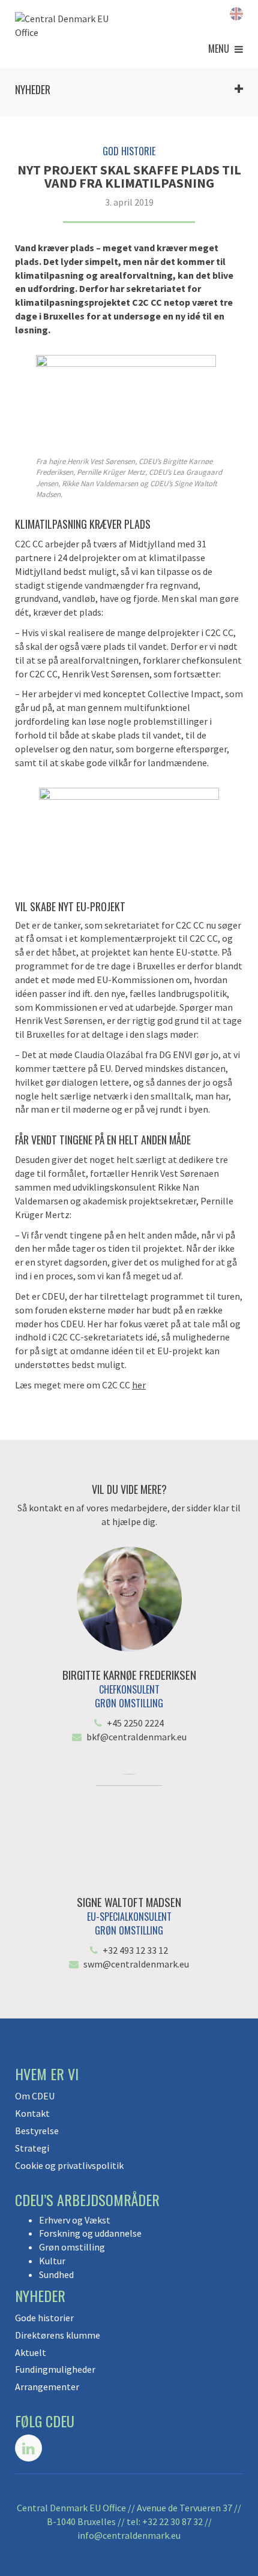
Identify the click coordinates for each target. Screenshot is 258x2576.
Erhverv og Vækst (75, 2220)
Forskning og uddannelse (90, 2233)
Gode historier (44, 2318)
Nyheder (33, 89)
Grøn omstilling (72, 2247)
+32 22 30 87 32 (172, 2521)
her (139, 1385)
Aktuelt (31, 2352)
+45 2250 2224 (135, 1723)
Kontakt (32, 2113)
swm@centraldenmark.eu (136, 1964)
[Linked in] (28, 2448)
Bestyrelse (37, 2131)
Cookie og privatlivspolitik (69, 2165)
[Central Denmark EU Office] (69, 26)
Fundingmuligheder (55, 2369)
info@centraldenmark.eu (129, 2535)
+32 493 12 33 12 (135, 1950)
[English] (236, 13)
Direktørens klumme (58, 2335)
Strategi (32, 2148)
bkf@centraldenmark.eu (136, 1737)
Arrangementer (47, 2387)
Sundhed (56, 2274)
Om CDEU (35, 2096)
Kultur (52, 2261)
